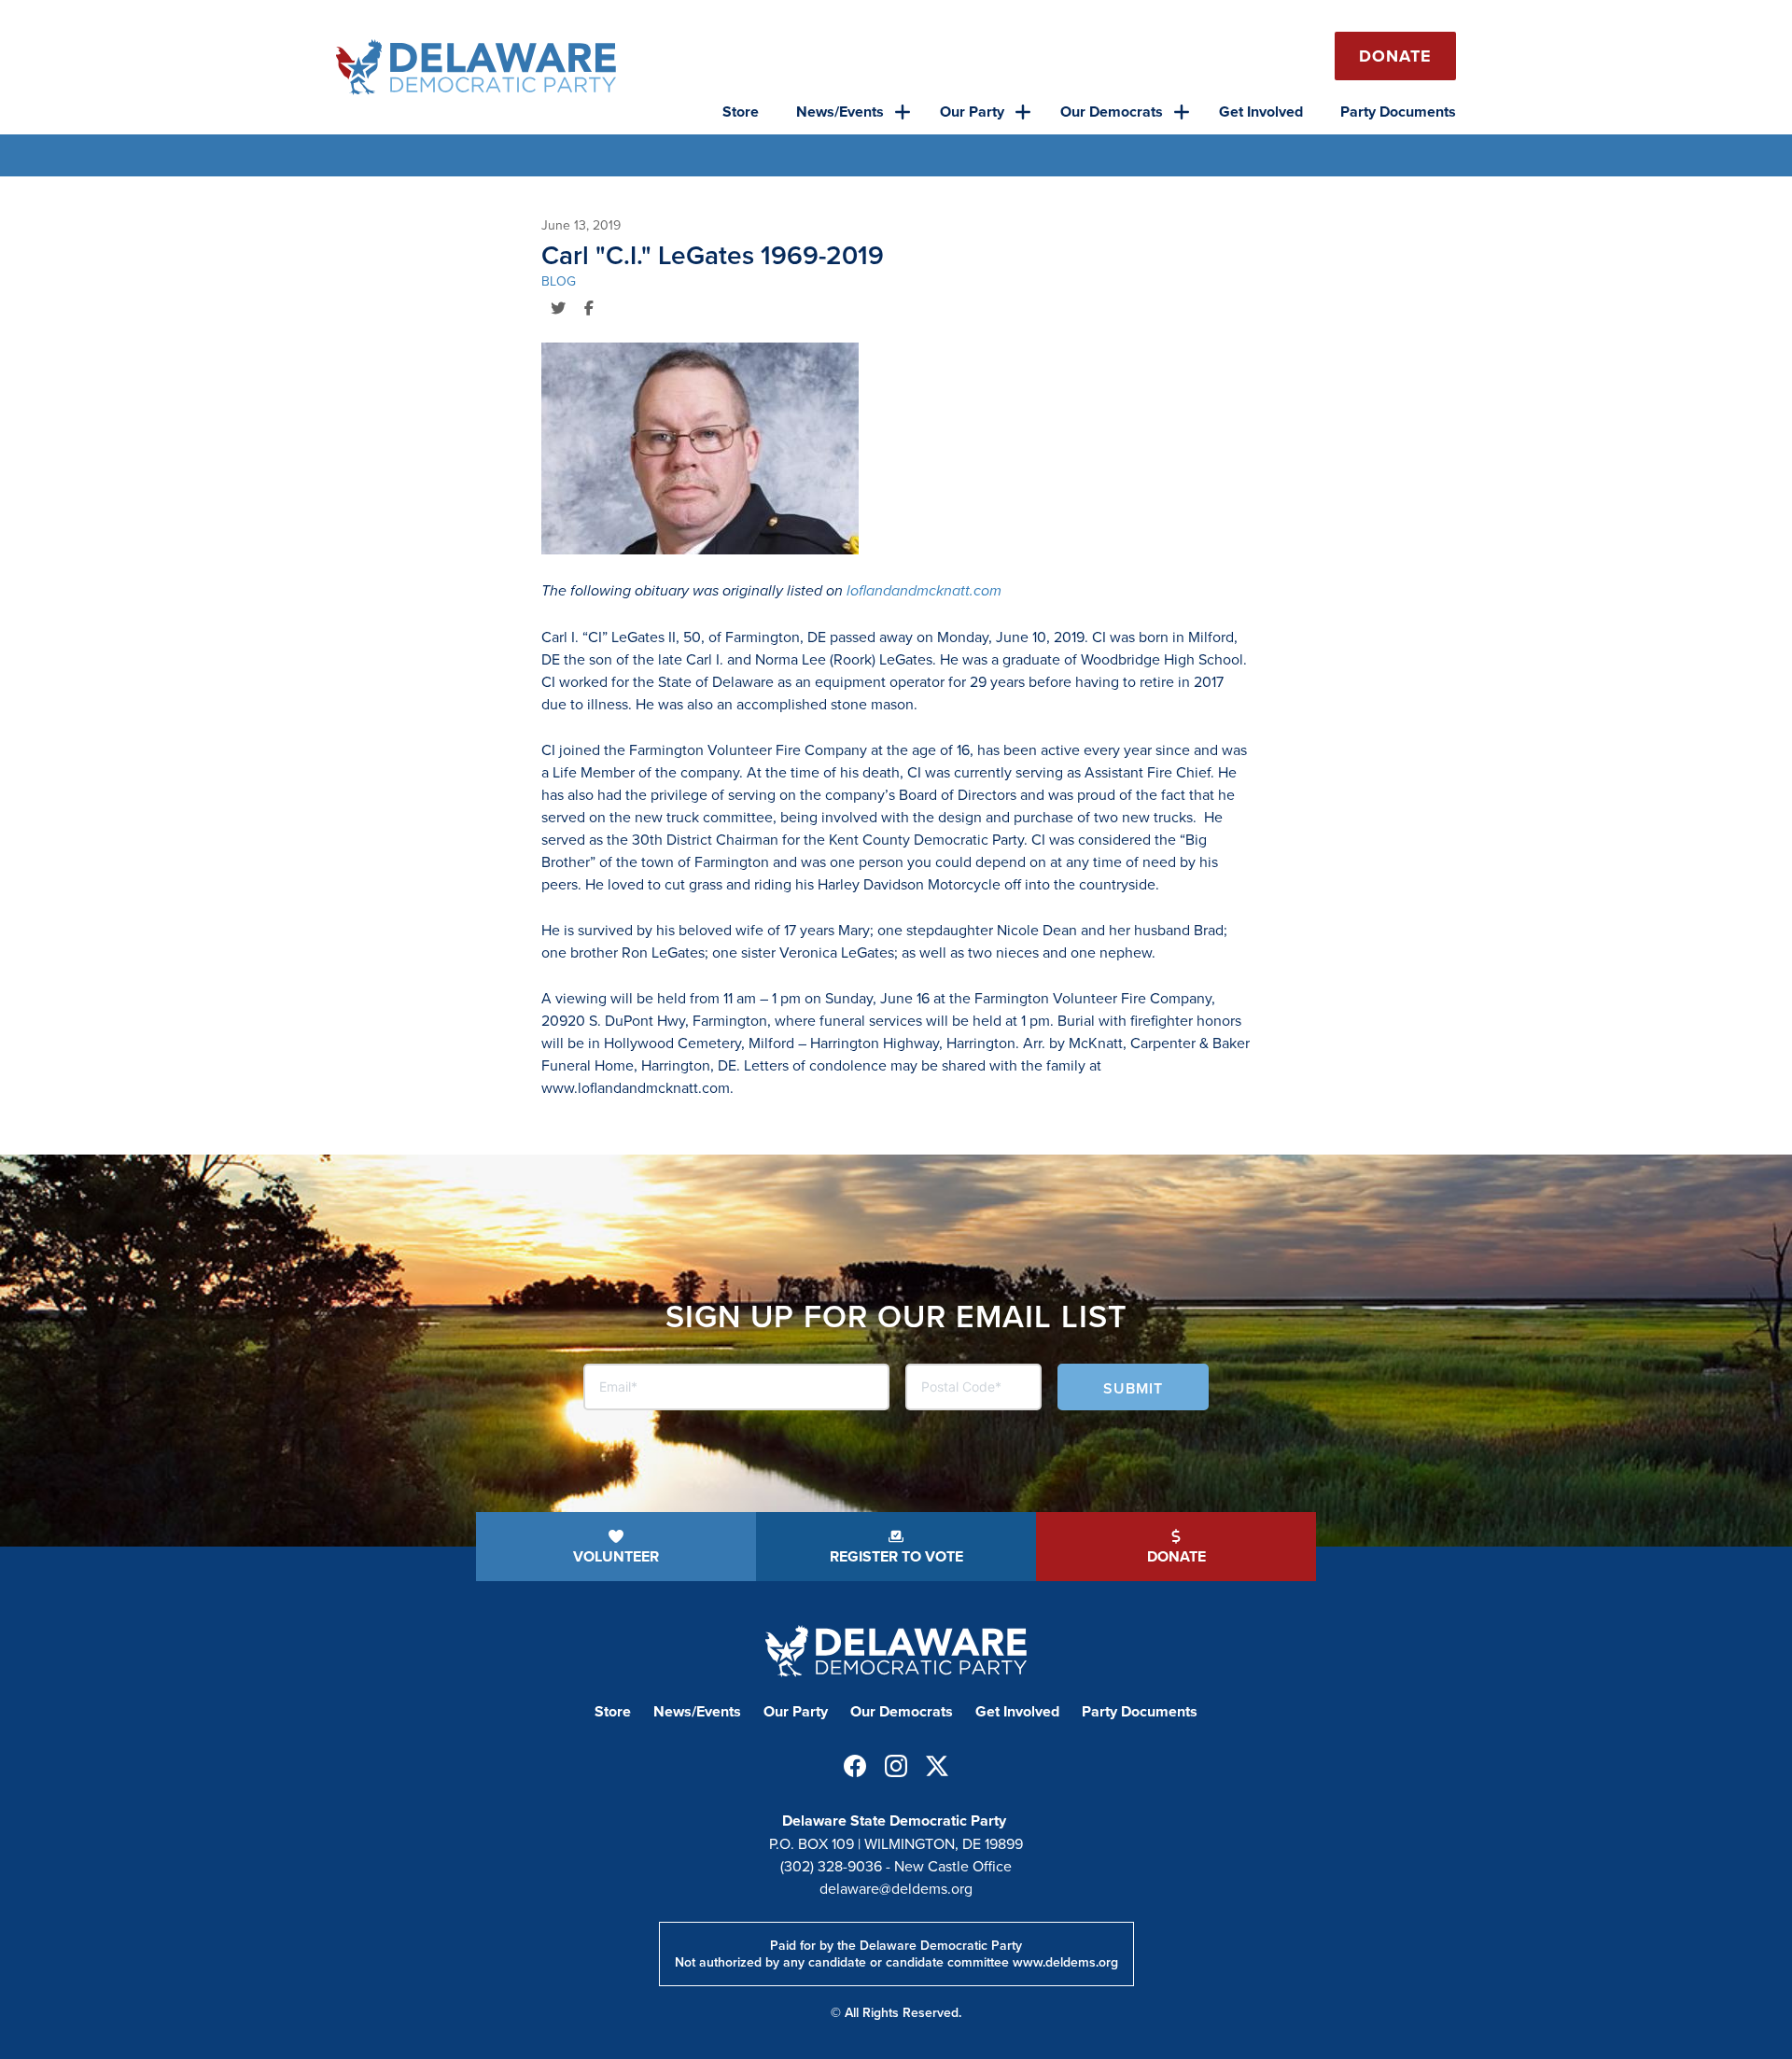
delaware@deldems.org (896, 1888)
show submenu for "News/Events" (903, 112)
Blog (559, 281)
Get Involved (1261, 112)
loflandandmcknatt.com (924, 590)
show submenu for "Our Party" (1023, 112)
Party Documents (1398, 112)
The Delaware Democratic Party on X (937, 1766)
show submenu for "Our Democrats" (1182, 112)
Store (741, 112)
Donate (1395, 56)
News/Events (840, 112)
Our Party (972, 112)
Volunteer (616, 1556)
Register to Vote (896, 1556)
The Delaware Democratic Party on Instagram (896, 1766)
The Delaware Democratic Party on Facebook (855, 1766)
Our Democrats (1112, 112)
